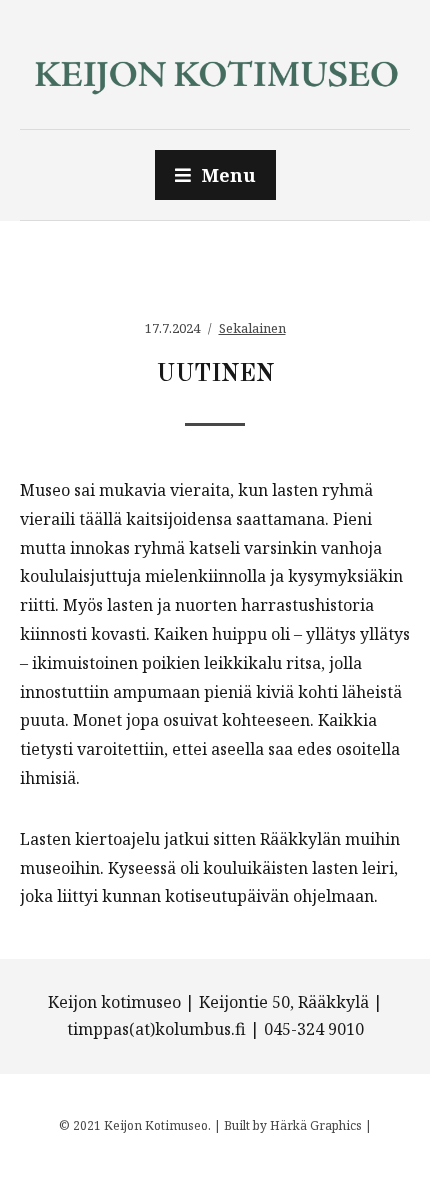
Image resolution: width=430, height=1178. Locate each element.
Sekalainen (252, 328)
